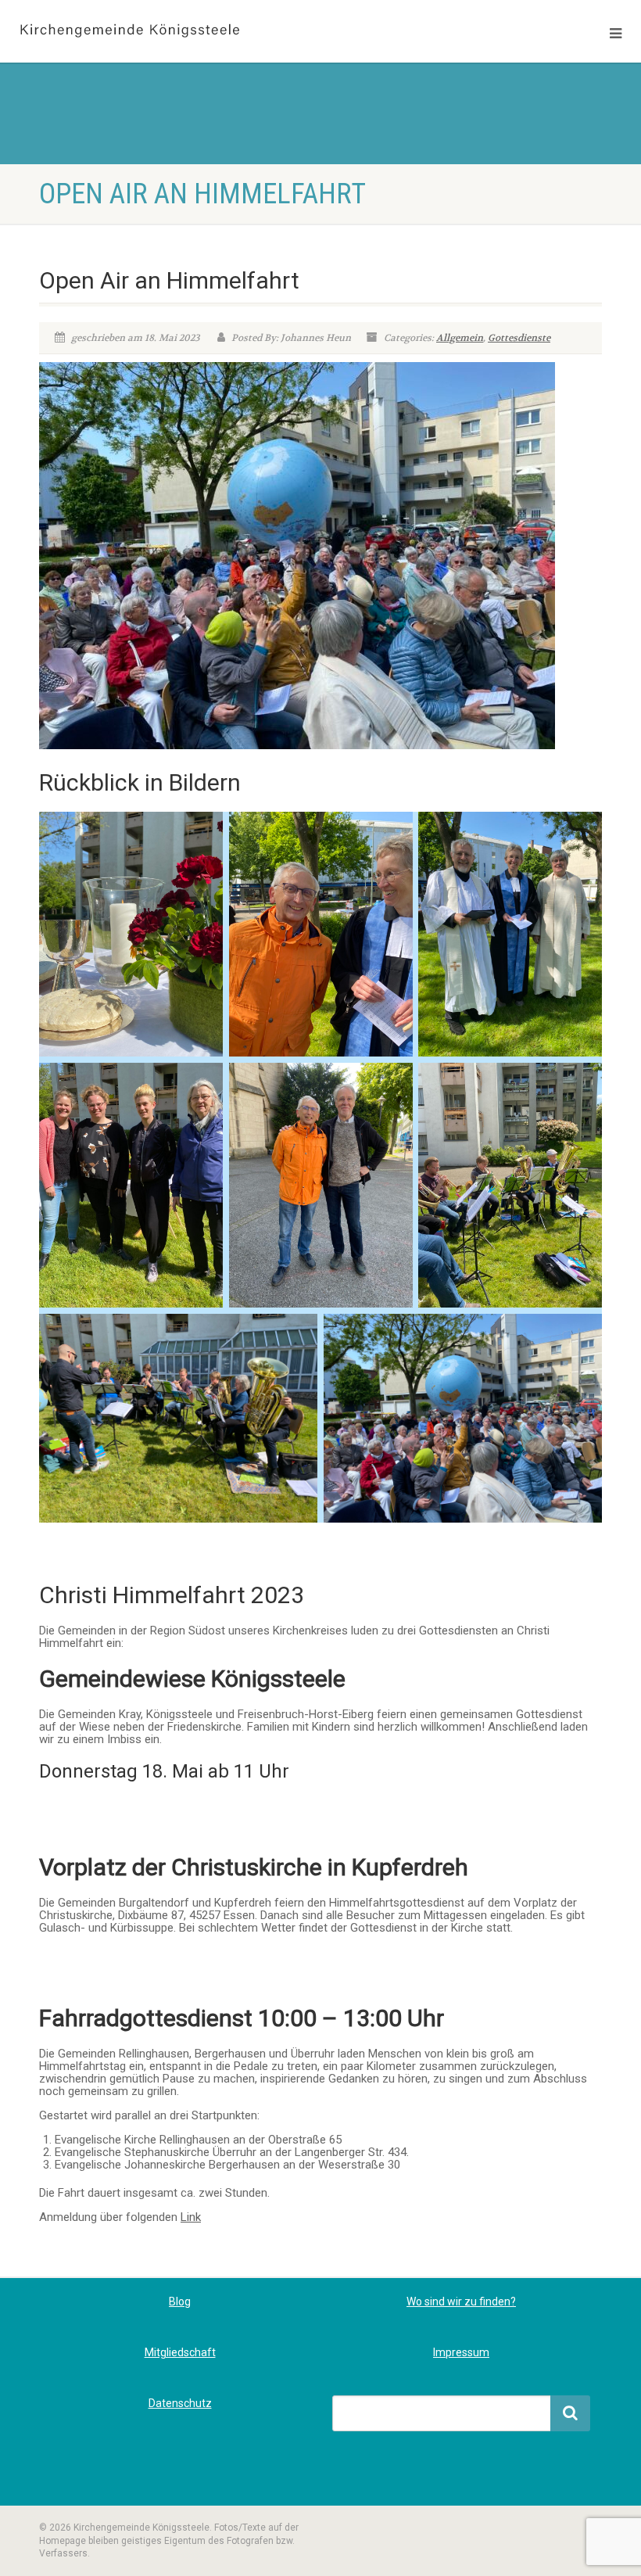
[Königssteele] (160, 31)
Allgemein (460, 338)
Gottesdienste (519, 338)
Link (191, 2217)
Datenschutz (180, 2403)
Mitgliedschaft (180, 2352)
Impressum (461, 2352)
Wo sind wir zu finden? (461, 2302)
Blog (180, 2302)
